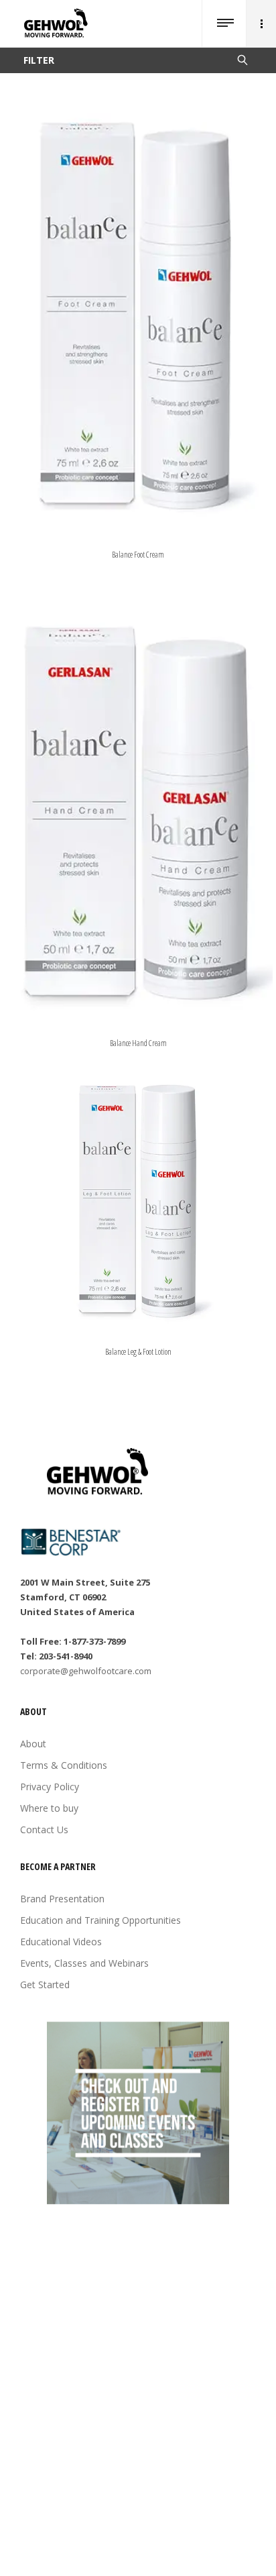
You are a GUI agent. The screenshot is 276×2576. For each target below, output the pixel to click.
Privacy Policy (50, 1787)
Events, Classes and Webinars (84, 1963)
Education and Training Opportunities (100, 1920)
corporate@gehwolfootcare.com (86, 1671)
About (33, 1744)
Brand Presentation (62, 1899)
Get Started (45, 1985)
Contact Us (44, 1830)
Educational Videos (61, 1942)
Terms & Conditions (64, 1765)
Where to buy (49, 1808)
